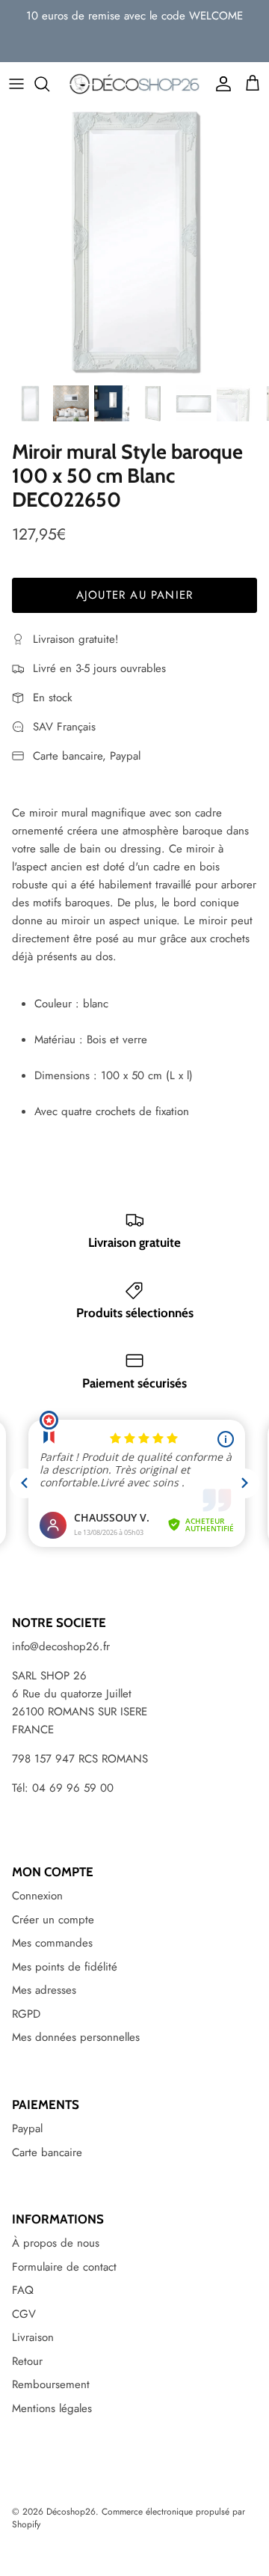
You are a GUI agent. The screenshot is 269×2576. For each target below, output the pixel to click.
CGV (24, 2314)
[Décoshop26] (134, 84)
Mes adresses (44, 1990)
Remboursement (51, 2384)
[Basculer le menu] (16, 84)
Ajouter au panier (134, 595)
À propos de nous (56, 2243)
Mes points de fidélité (65, 1967)
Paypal (27, 2128)
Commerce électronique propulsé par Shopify (129, 2518)
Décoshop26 (71, 2512)
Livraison (33, 2337)
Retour (27, 2361)
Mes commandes (52, 1943)
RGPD (26, 2014)
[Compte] (220, 84)
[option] (134, 242)
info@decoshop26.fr (61, 1646)
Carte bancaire (47, 2152)
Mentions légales (52, 2408)
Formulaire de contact (64, 2267)
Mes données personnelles (76, 2037)
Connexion (37, 1896)
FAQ (23, 2290)
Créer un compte (53, 1920)
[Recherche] (49, 84)
